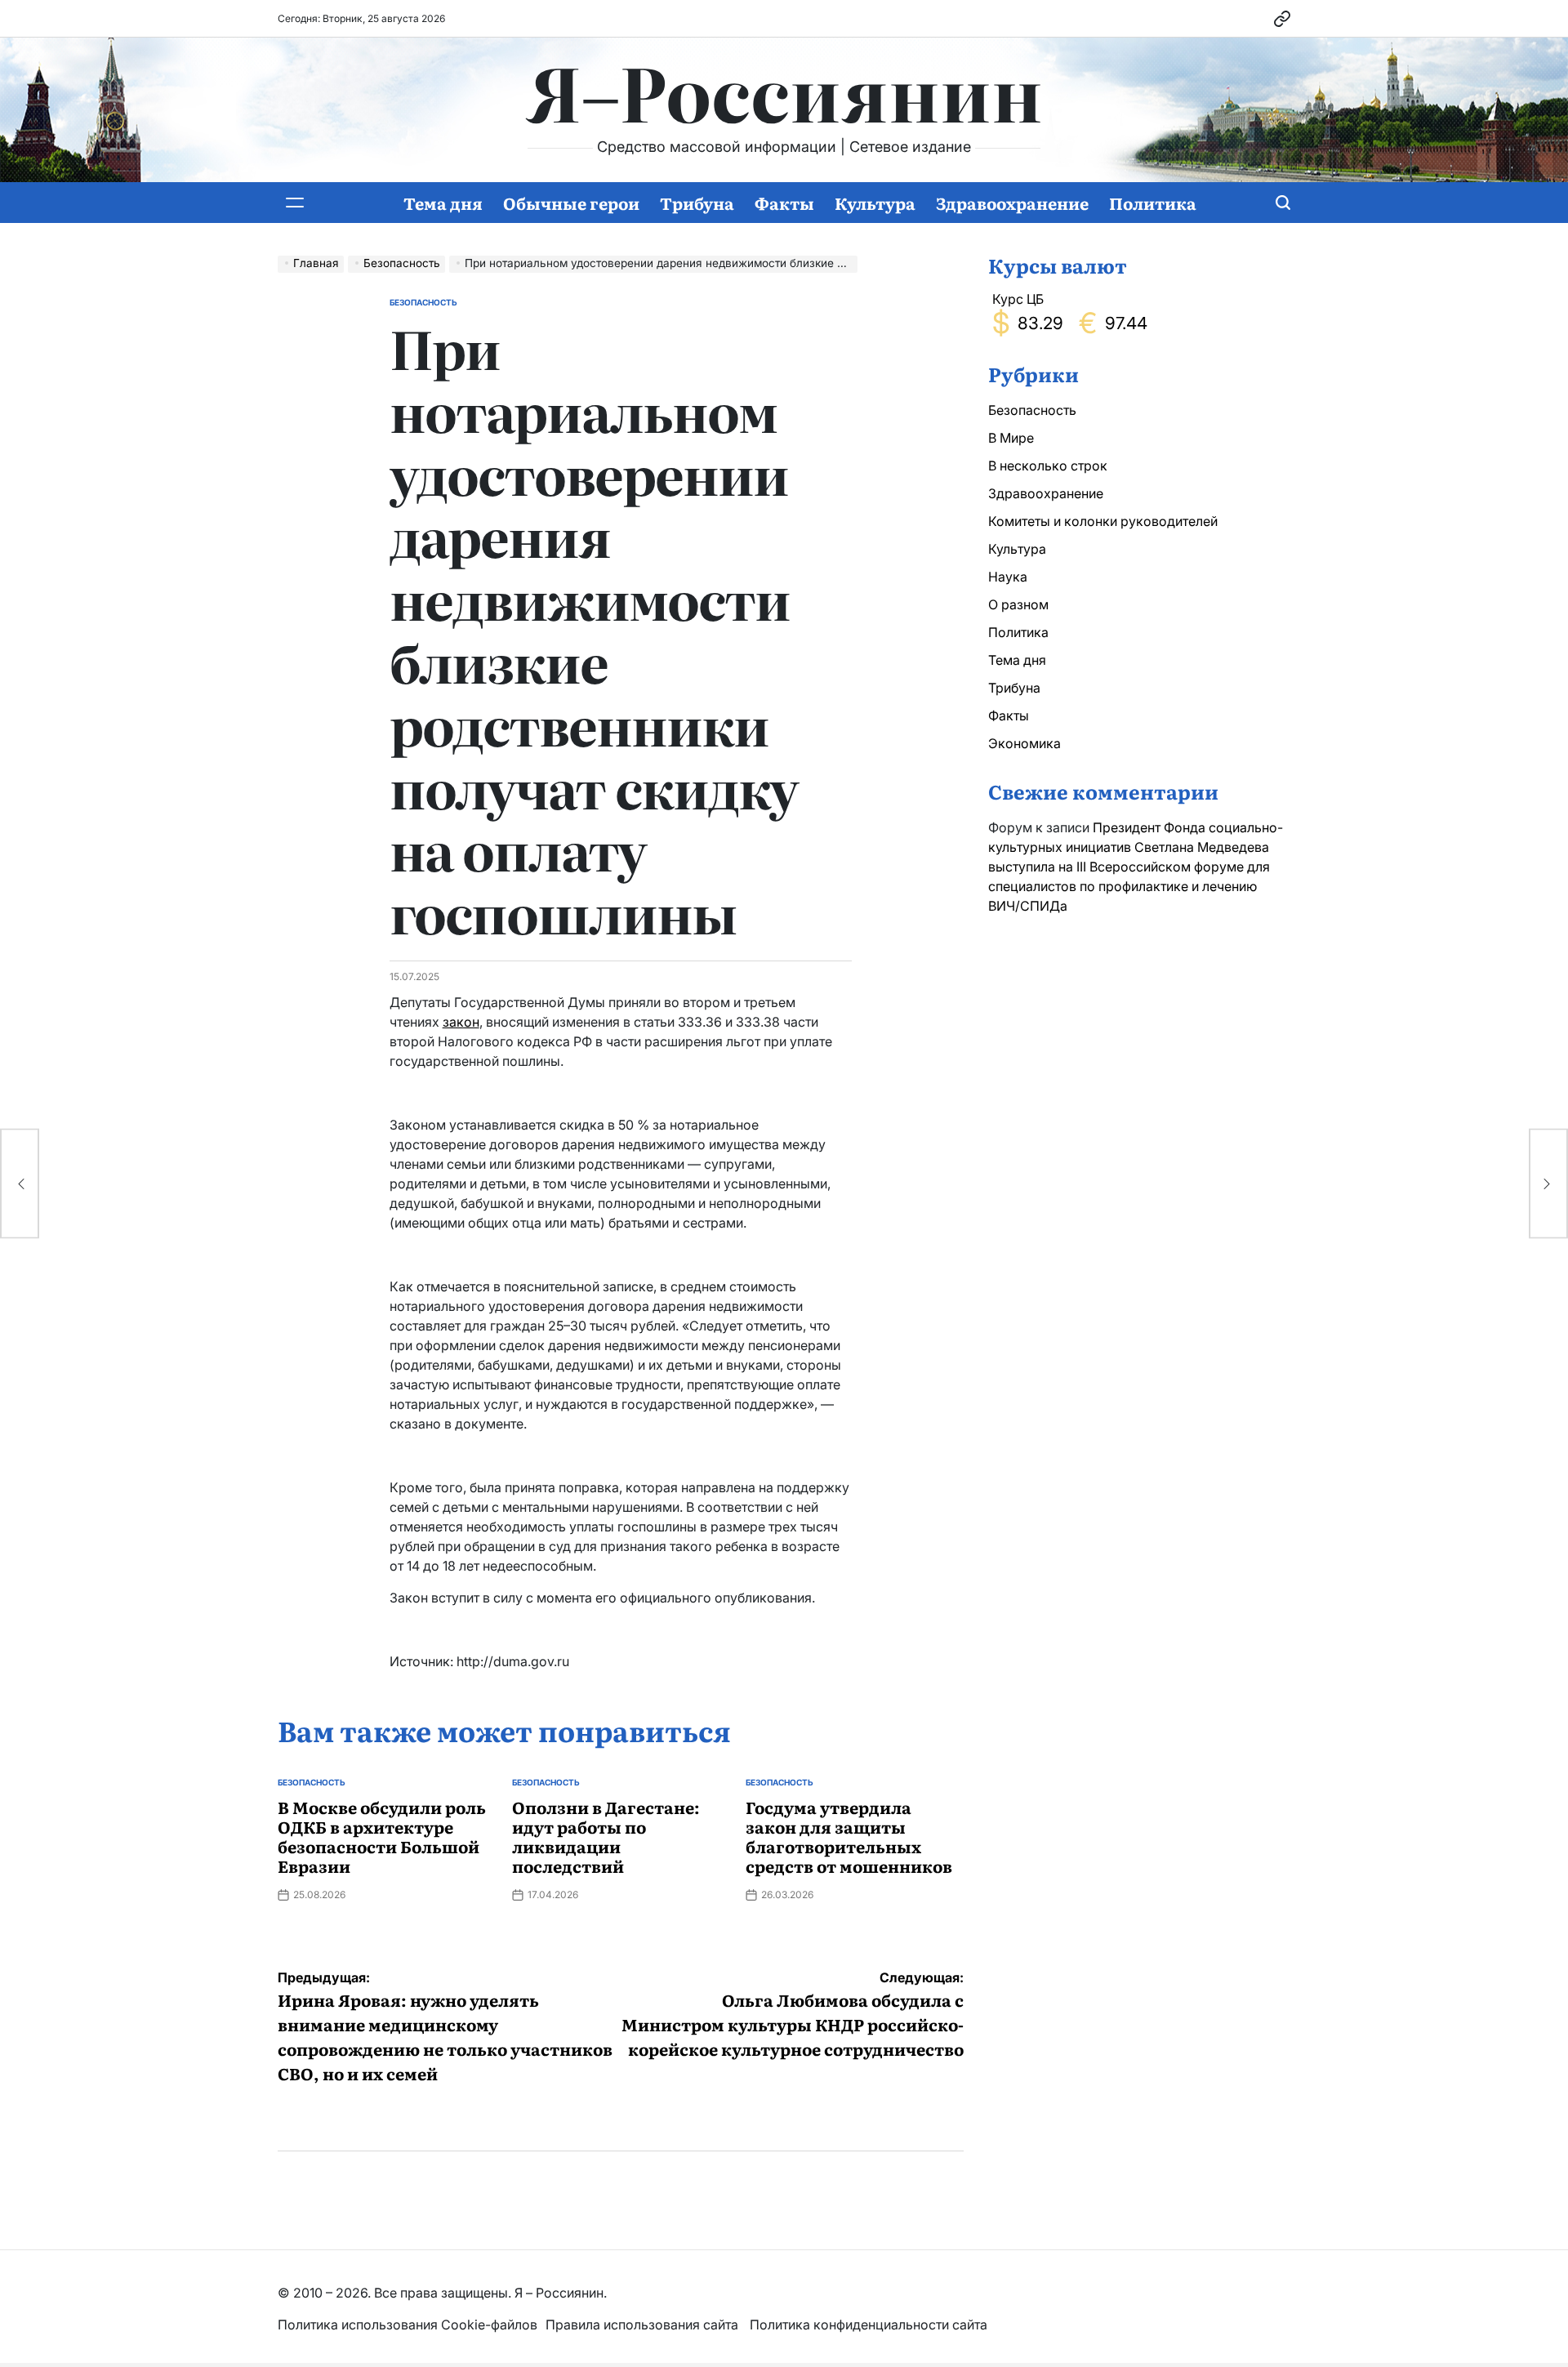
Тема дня (443, 203)
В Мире (1011, 438)
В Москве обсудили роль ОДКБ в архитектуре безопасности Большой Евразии (382, 1836)
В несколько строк (1048, 466)
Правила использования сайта (644, 2325)
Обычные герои (571, 203)
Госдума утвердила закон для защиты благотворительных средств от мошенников (849, 1836)
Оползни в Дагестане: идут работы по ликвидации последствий (606, 1836)
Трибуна (697, 203)
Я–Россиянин (784, 91)
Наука (1008, 577)
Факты (784, 203)
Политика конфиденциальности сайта (869, 2325)
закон (461, 1022)
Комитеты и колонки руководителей (1103, 521)
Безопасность (423, 302)
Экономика (1025, 743)
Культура (875, 203)
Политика (1153, 203)
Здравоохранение (1012, 203)
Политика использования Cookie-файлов (408, 2325)
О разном (1018, 604)
